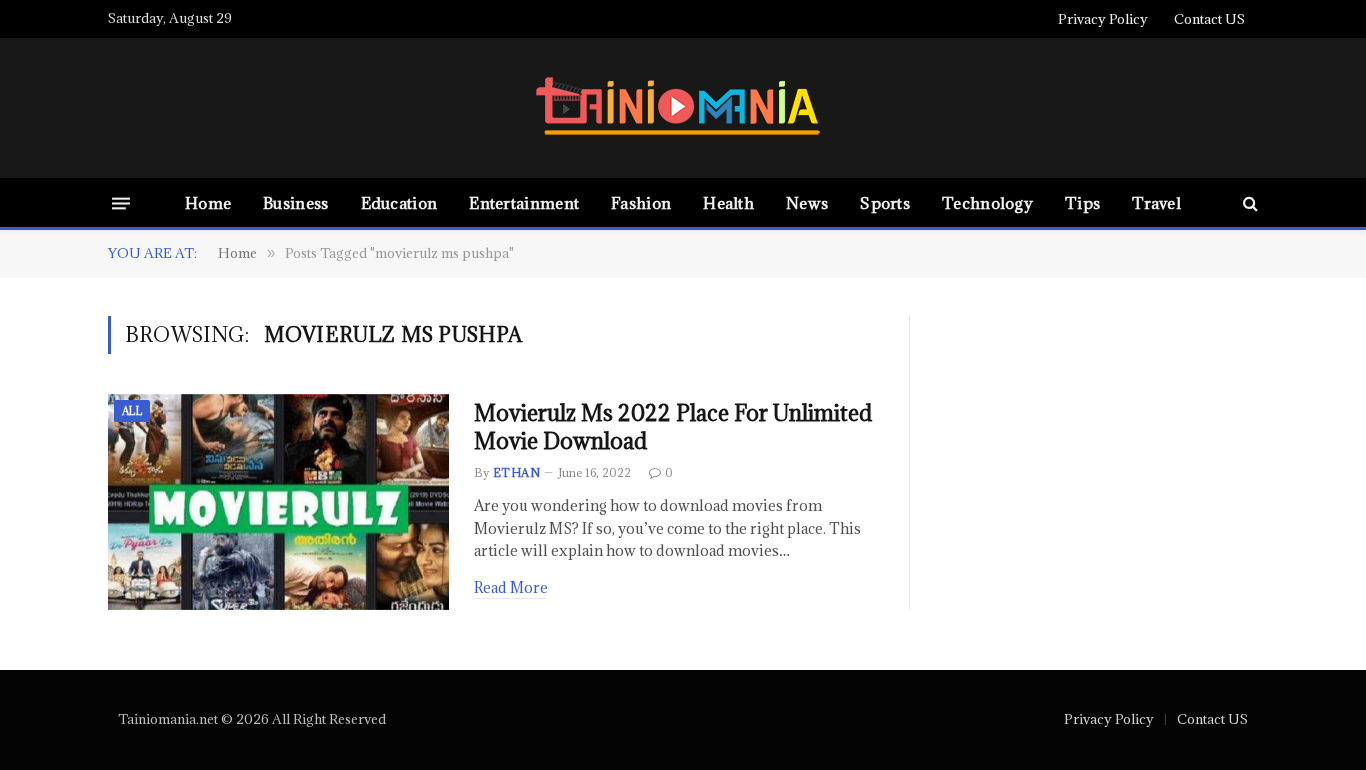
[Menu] (121, 202)
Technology (987, 203)
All (132, 411)
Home (208, 203)
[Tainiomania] (683, 108)
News (807, 203)
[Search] (1248, 203)
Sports (885, 203)
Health (728, 203)
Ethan (516, 472)
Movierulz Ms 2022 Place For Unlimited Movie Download (673, 427)
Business (295, 203)
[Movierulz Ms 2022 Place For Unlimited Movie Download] (278, 502)
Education (399, 203)
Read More (511, 587)
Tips (1082, 203)
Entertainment (524, 203)
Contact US (1209, 19)
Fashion (641, 203)
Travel (1156, 203)
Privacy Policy (1103, 19)
